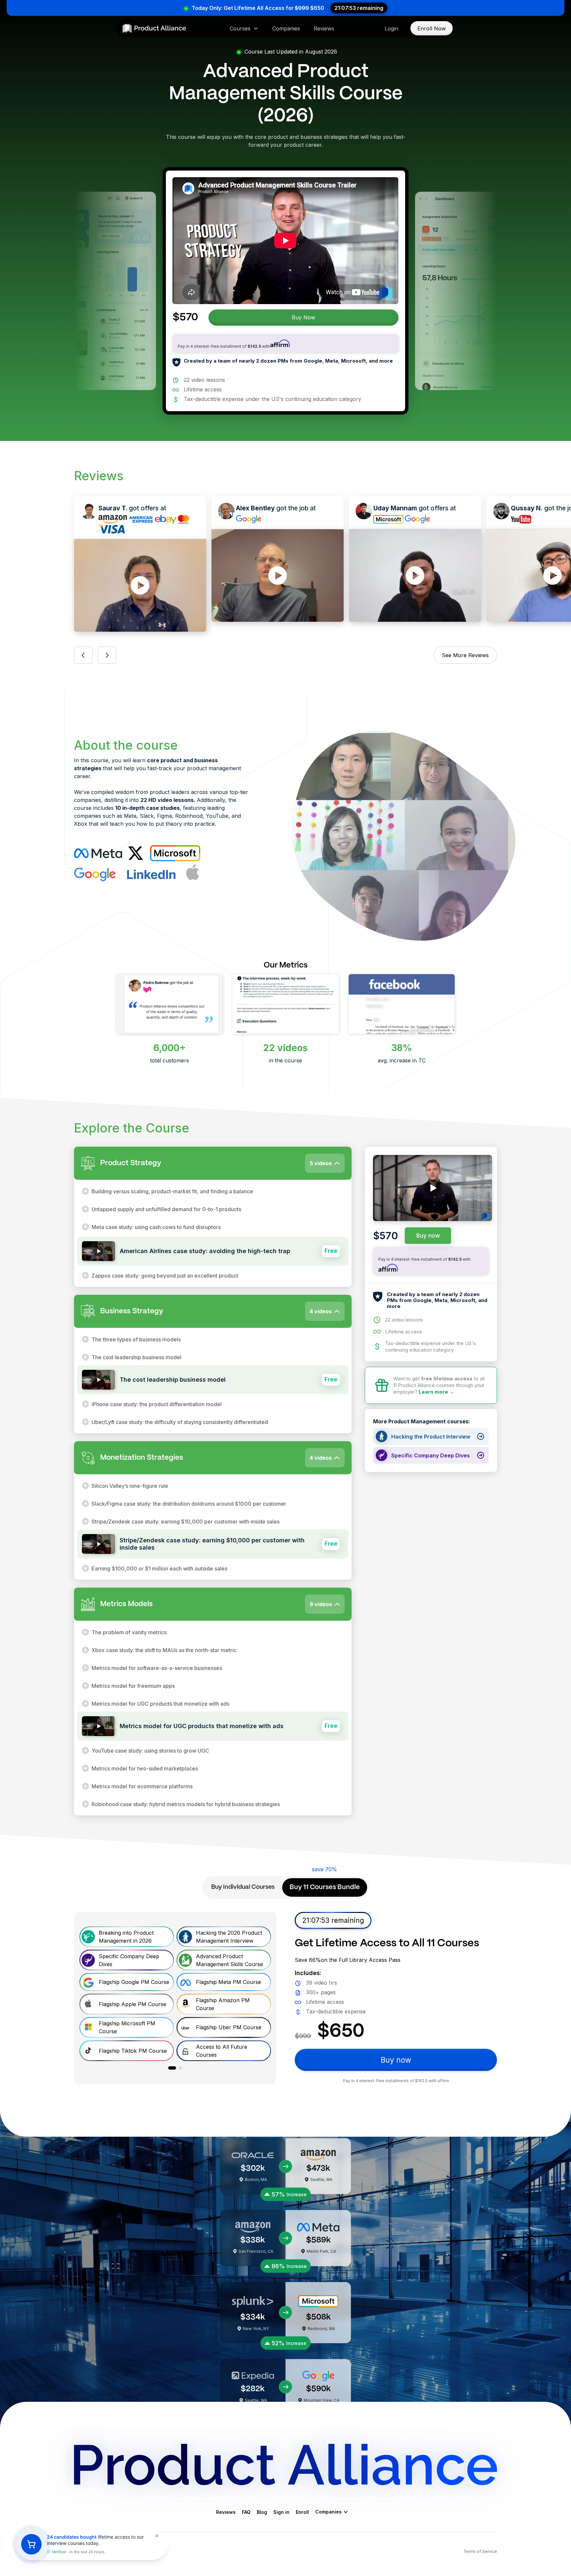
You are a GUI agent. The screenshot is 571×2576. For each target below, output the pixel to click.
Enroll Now (432, 28)
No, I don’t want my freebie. (285, 1378)
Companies (286, 28)
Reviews (324, 28)
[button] (244, 28)
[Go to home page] (154, 28)
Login (391, 28)
